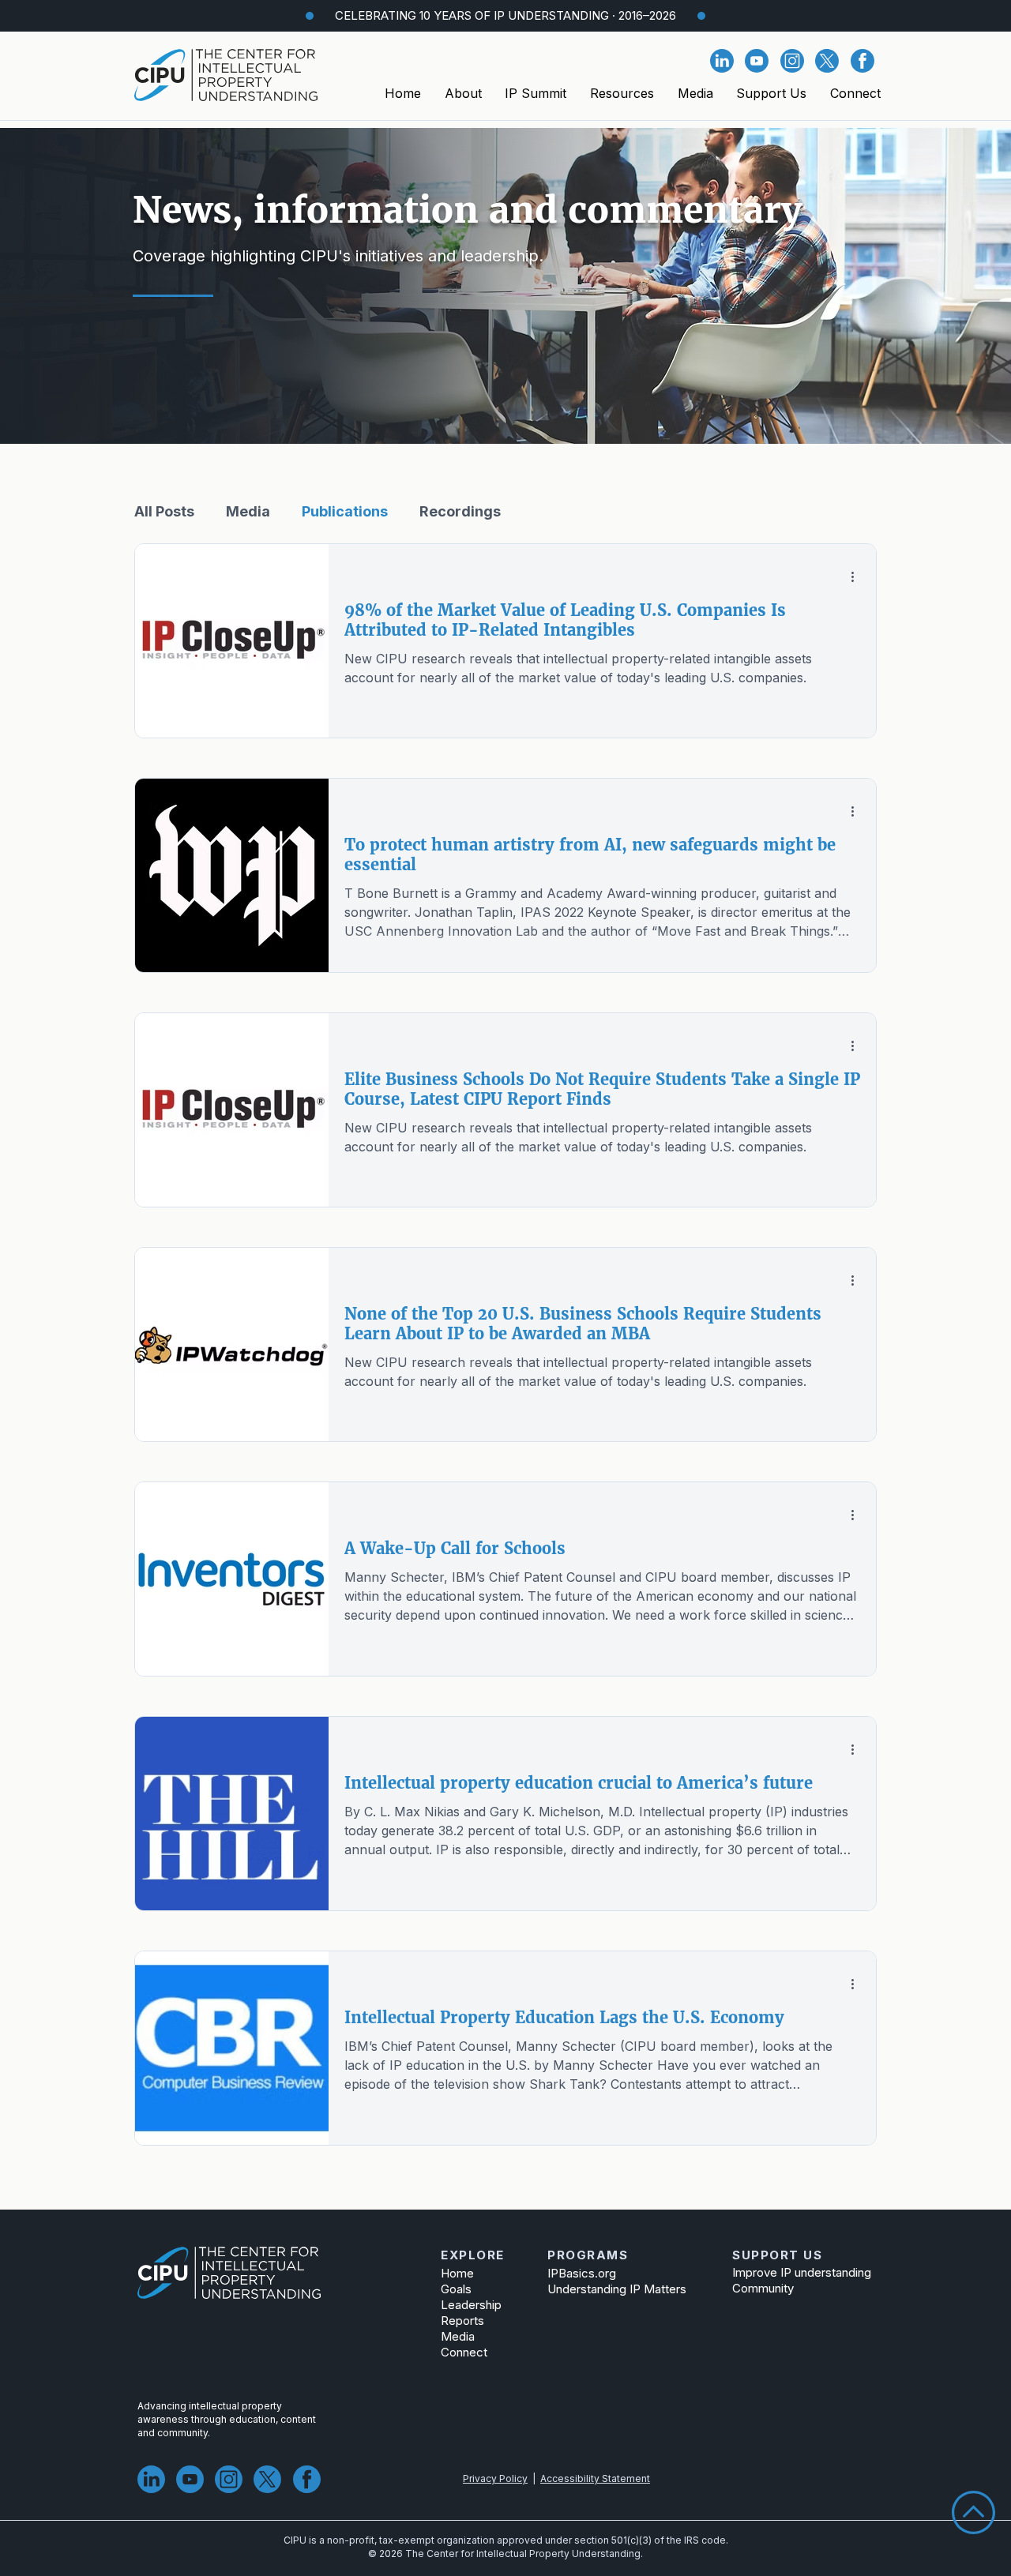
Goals (456, 2289)
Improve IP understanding (793, 2272)
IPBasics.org (582, 2273)
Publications (345, 511)
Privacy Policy (495, 2478)
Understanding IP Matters (617, 2289)
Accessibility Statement (595, 2478)
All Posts (164, 511)
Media (248, 511)
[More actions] (858, 576)
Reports (462, 2321)
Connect (464, 2352)
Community (763, 2288)
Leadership (471, 2305)
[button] (463, 93)
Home (457, 2273)
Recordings (460, 511)
